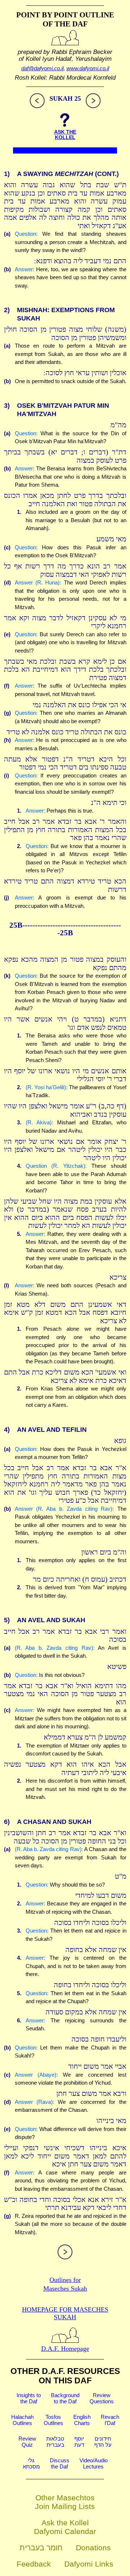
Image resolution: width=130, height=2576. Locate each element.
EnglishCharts (82, 2420)
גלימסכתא (31, 2463)
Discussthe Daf (60, 2463)
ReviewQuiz (27, 2442)
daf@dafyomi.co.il (42, 68)
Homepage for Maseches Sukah (65, 2313)
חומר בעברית (41, 2548)
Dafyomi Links (89, 2564)
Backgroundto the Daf (65, 2398)
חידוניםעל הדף (103, 2442)
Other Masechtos (65, 2498)
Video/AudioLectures (94, 2463)
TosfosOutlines (53, 2420)
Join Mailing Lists (65, 2506)
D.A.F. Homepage (65, 2349)
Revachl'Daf (110, 2420)
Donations (93, 2548)
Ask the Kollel (65, 2523)
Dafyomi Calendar (65, 2531)
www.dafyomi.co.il (88, 68)
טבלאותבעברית (55, 2442)
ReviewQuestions (102, 2398)
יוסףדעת (79, 2442)
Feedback (34, 2564)
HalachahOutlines (22, 2420)
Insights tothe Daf (29, 2398)
